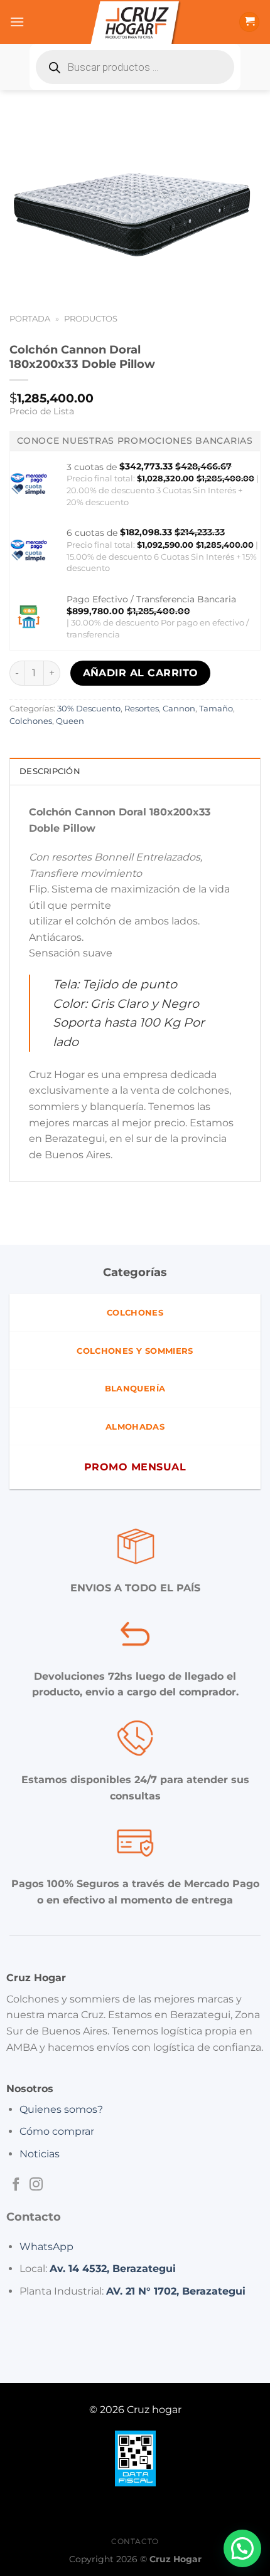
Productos (91, 319)
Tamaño (216, 709)
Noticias (40, 2154)
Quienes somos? (61, 2109)
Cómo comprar (57, 2131)
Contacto (135, 2541)
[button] (242, 2548)
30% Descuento (89, 709)
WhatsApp (46, 2247)
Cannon (179, 709)
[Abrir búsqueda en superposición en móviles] (135, 67)
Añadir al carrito (141, 673)
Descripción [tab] (50, 771)
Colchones (31, 721)
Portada (30, 319)
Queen (70, 721)
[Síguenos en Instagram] (36, 2185)
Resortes (142, 709)
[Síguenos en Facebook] (16, 2185)
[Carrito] (249, 22)
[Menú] (17, 22)
